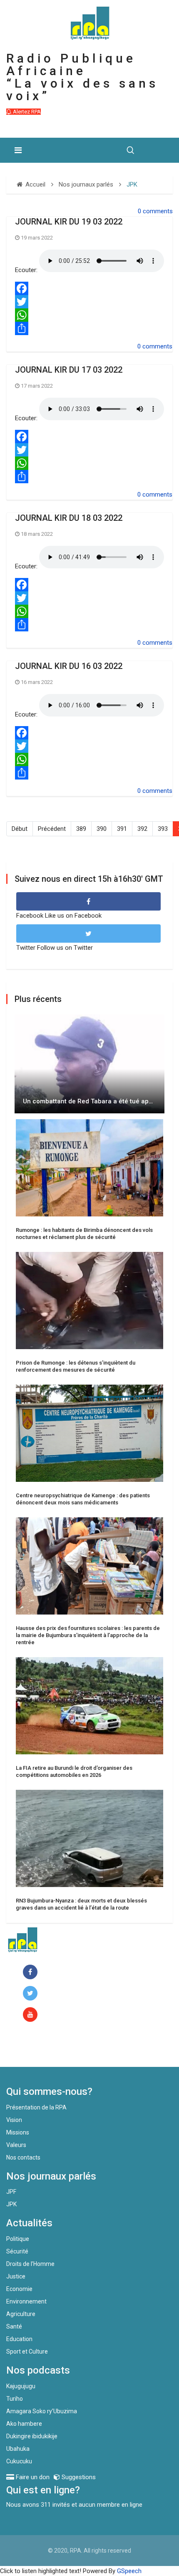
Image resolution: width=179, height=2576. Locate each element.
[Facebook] (89, 288)
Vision (14, 2120)
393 (163, 829)
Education (19, 2339)
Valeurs (16, 2145)
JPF (11, 2192)
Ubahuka (18, 2449)
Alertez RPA (26, 112)
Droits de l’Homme (30, 2264)
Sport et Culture (27, 2351)
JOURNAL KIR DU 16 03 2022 (69, 666)
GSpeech (129, 2571)
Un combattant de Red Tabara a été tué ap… (88, 1101)
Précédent (52, 829)
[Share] (89, 328)
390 (102, 829)
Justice (16, 2276)
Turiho (15, 2399)
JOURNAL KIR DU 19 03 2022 (69, 222)
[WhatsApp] (89, 315)
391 (122, 829)
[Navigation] (18, 150)
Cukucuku (19, 2461)
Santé (14, 2326)
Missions (18, 2132)
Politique (18, 2239)
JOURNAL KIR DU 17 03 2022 (69, 370)
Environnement (26, 2301)
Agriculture (21, 2314)
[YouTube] (32, 2015)
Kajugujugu (21, 2386)
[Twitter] (89, 302)
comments (158, 211)
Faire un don (40, 2049)
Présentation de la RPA (36, 2107)
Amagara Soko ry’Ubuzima (42, 2411)
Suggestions (78, 2477)
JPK (11, 2204)
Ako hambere (24, 2424)
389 (81, 829)
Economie (19, 2289)
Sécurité (17, 2251)
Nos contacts (23, 2157)
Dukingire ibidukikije (32, 2436)
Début (20, 829)
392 (142, 829)
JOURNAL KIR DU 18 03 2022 (69, 518)
